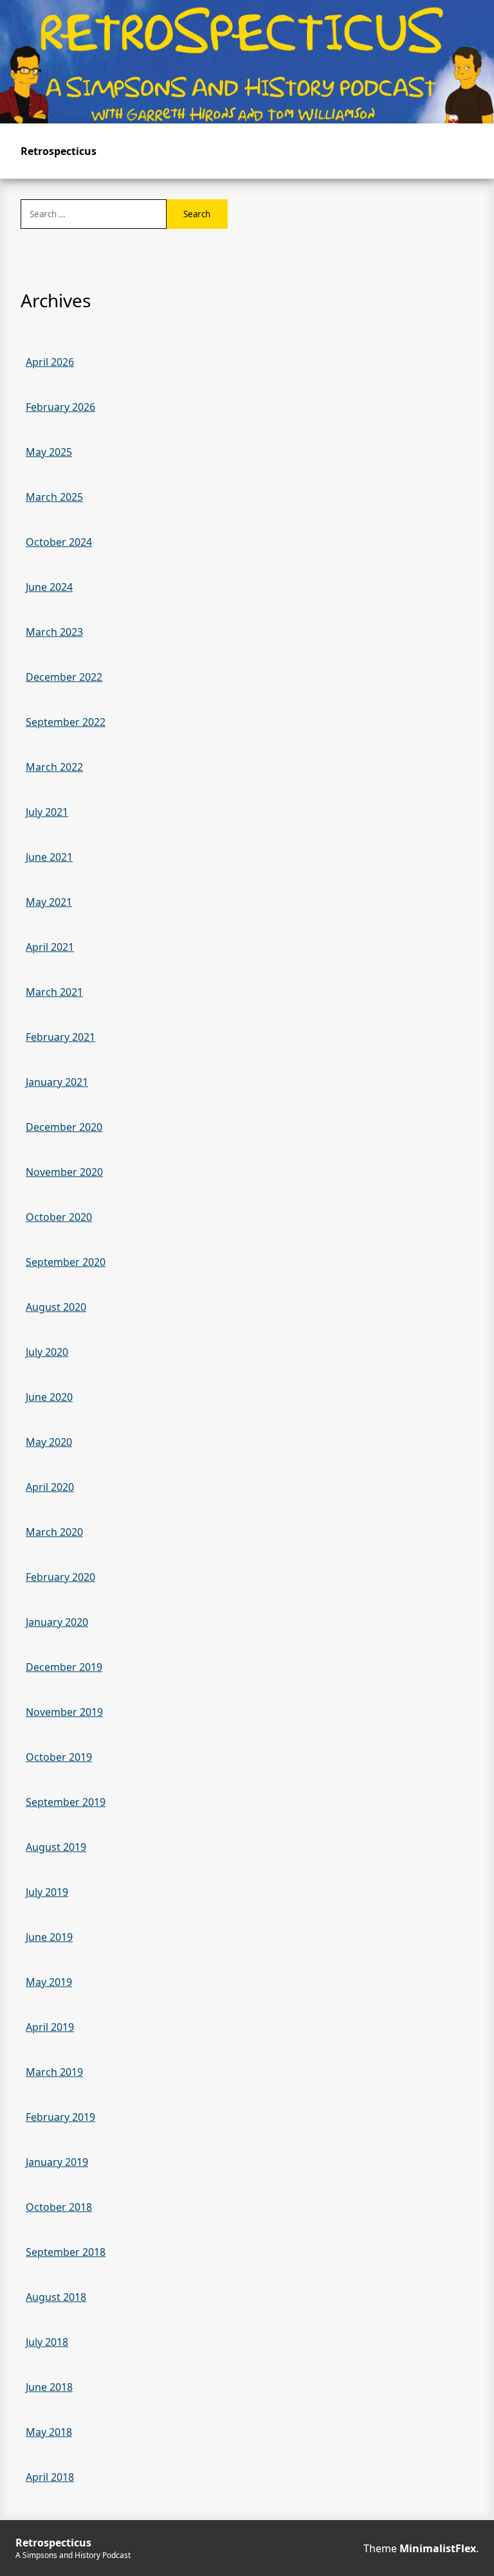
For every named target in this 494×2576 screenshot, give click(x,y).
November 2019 (64, 1712)
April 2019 (50, 2027)
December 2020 (64, 1127)
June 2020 (49, 1397)
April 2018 (50, 2477)
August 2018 (56, 2297)
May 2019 (49, 1982)
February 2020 (60, 1577)
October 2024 (59, 542)
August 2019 (56, 1847)
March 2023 (54, 632)
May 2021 (49, 902)
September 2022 (66, 722)
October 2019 (59, 1757)
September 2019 (66, 1802)
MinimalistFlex (438, 2548)
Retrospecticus (59, 151)
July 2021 (47, 812)
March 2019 (54, 2072)
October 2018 (59, 2207)
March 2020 (54, 1532)
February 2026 (60, 407)
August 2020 (56, 1307)
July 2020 (47, 1352)
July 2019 (47, 1892)
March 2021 (54, 992)
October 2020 (59, 1217)
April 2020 (50, 1487)
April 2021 (50, 947)
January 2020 (57, 1622)
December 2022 (64, 677)
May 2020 (49, 1442)
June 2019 (49, 1937)
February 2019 (60, 2117)
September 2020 (66, 1262)
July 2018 (47, 2342)
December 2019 (64, 1667)
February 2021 (60, 1037)
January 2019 (57, 2162)
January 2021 (57, 1082)
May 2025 (49, 452)
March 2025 (54, 497)
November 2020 (64, 1172)
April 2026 (50, 362)
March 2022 (54, 767)
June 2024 (49, 587)
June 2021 (49, 857)
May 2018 (49, 2432)
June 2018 (49, 2387)
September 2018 (66, 2252)
